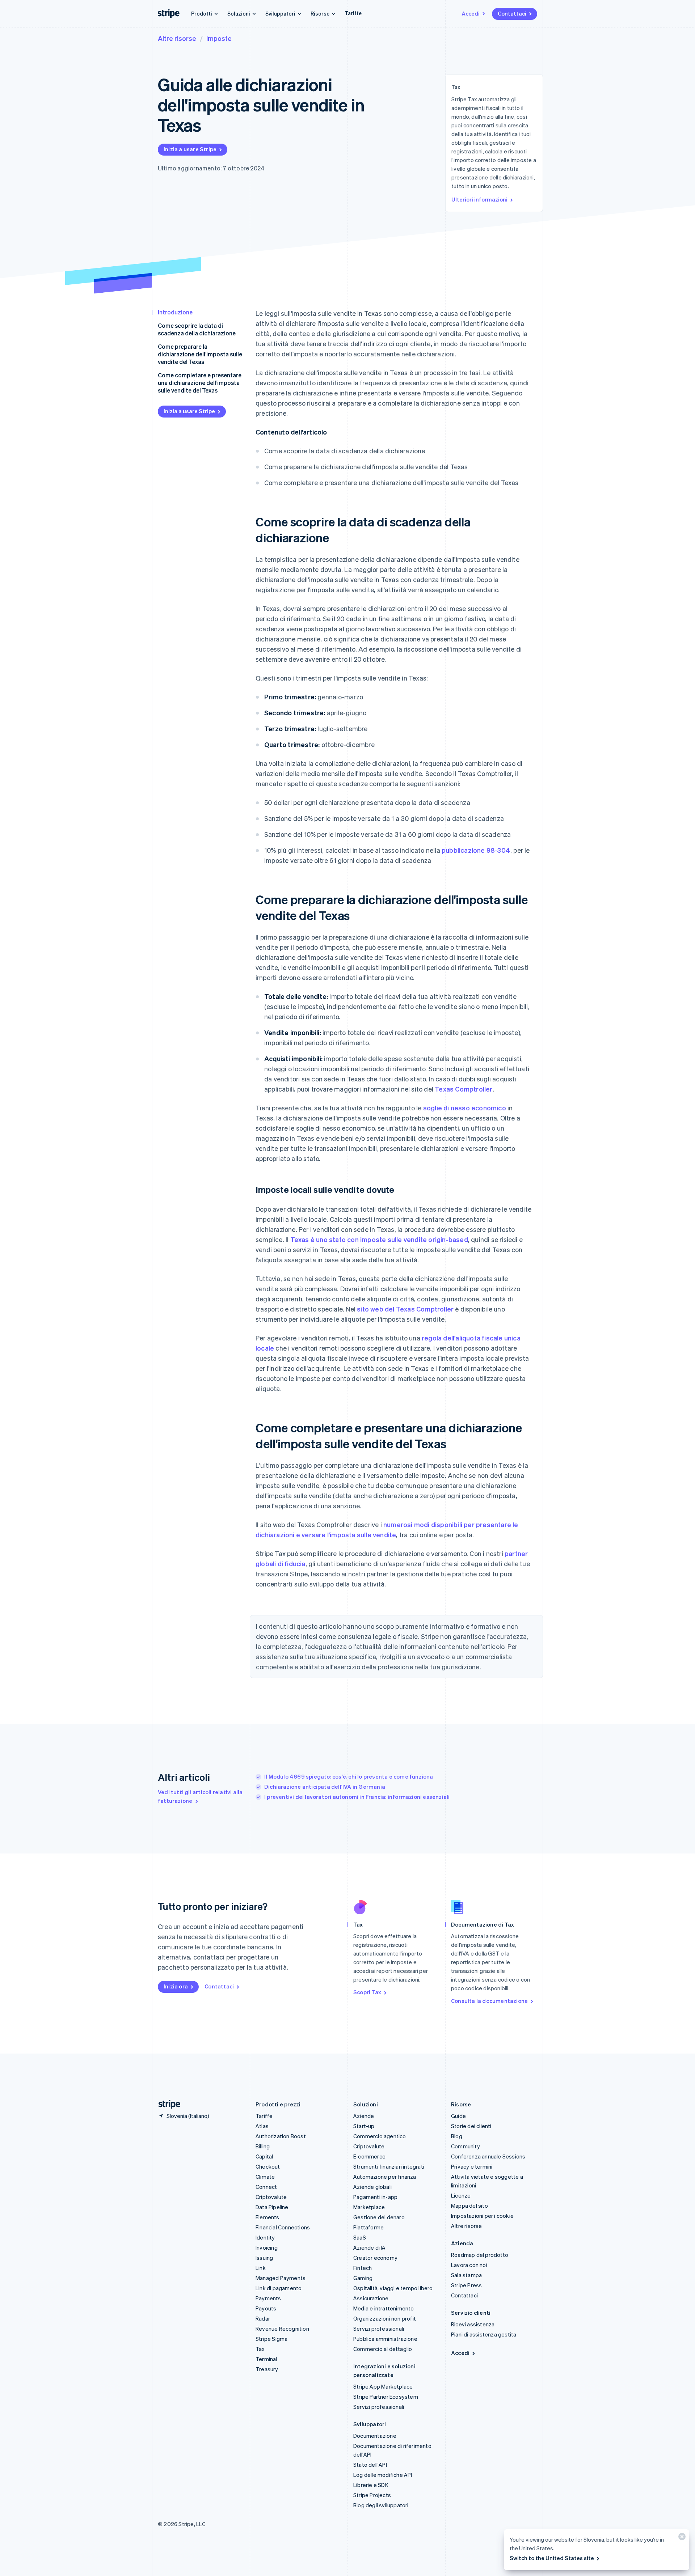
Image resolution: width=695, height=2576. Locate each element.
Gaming (363, 2278)
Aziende (364, 2116)
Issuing (264, 2258)
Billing (263, 2146)
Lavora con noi (469, 2265)
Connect (266, 2187)
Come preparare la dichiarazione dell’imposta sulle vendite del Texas (200, 354)
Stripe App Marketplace (383, 2386)
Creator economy (375, 2258)
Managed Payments (281, 2278)
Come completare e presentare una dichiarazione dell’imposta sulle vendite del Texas (200, 383)
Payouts (266, 2308)
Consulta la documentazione (489, 2001)
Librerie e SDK (371, 2485)
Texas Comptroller (464, 1089)
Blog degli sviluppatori (381, 2505)
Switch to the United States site (552, 2558)
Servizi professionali (379, 2329)
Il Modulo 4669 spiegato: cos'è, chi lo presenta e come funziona (349, 1776)
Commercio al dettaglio (383, 2349)
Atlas (262, 2126)
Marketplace (369, 2207)
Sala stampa (466, 2275)
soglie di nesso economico (465, 1108)
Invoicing (267, 2247)
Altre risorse (177, 38)
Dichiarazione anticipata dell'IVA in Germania (325, 1787)
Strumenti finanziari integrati (389, 2166)
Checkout (268, 2166)
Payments (268, 2298)
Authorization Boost (281, 2136)
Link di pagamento (279, 2288)
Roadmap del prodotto (480, 2255)
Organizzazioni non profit (385, 2318)
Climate (265, 2177)
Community (466, 2146)
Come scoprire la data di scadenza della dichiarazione (197, 329)
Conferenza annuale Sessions (488, 2156)
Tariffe (353, 13)
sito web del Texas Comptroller (405, 1309)
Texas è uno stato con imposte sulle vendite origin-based (379, 1239)
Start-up (364, 2126)
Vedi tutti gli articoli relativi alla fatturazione (200, 1796)
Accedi (471, 13)
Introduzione (175, 312)
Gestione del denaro (379, 2217)
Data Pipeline (272, 2207)
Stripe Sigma (271, 2339)
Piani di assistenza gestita (484, 2334)
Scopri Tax (367, 1992)
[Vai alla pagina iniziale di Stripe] (167, 2104)
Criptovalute (271, 2197)
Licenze (461, 2195)
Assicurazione (371, 2298)
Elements (268, 2217)
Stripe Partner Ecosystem (386, 2397)
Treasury (267, 2369)
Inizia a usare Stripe (190, 149)
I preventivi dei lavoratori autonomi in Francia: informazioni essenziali (357, 1797)
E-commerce (369, 2156)
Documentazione (375, 2436)
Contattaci (512, 13)
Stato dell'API (370, 2465)
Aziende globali (372, 2187)
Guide (458, 2116)
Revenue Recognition (282, 2329)
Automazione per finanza (385, 2177)
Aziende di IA (370, 2247)
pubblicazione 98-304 (476, 850)
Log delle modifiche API (383, 2475)
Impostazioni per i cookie (482, 2216)
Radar (263, 2318)
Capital (264, 2156)
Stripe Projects (372, 2495)
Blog (457, 2136)
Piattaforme (368, 2227)
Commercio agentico (380, 2136)
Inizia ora (176, 1986)
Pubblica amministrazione (385, 2339)
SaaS (360, 2237)
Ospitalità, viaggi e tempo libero (393, 2288)
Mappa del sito (469, 2206)
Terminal (266, 2359)
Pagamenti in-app (375, 2197)
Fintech (363, 2268)
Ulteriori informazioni (479, 199)
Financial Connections (283, 2227)
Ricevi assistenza (473, 2324)
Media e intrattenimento (384, 2308)
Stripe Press (466, 2285)
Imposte (219, 38)
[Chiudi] (681, 2538)
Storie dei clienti (471, 2126)
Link (261, 2268)
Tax (260, 2349)
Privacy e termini (472, 2166)
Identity (265, 2237)
